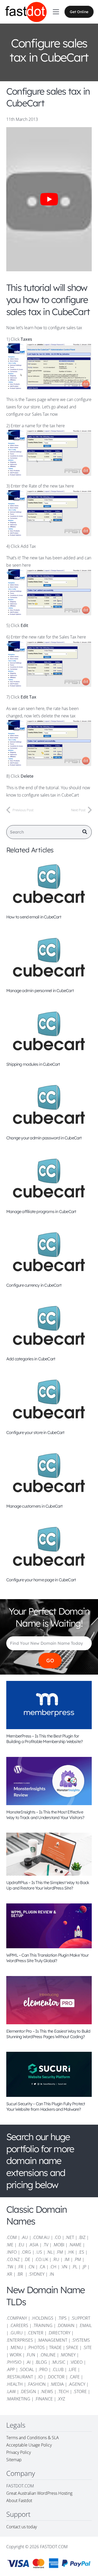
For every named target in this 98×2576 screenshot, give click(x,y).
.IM (67, 2259)
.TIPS (62, 2318)
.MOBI (59, 2245)
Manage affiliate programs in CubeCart (41, 1211)
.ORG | (28, 2252)
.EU (21, 2245)
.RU (56, 2259)
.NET (70, 2237)
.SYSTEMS (81, 2340)
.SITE (87, 2347)
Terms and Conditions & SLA (33, 2438)
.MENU (16, 2347)
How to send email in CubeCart (34, 917)
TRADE (55, 2347)
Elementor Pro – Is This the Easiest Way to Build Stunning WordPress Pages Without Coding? (48, 2034)
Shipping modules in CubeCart (33, 1064)
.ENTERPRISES (20, 2340)
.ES (81, 2252)
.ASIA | (35, 2245)
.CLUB (58, 2369)
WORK (16, 2355)
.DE (27, 2259)
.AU (25, 2237)
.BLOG (41, 2362)
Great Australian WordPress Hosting (39, 2493)
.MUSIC (58, 2362)
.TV (46, 2245)
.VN (64, 2267)
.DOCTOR (56, 2377)
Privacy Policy (19, 2452)
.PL (75, 2267)
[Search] (85, 832)
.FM (60, 2252)
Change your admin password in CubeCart (44, 1138)
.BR (20, 2274)
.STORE (80, 2391)
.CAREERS (19, 2325)
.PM (77, 2259)
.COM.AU (41, 2237)
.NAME (75, 2245)
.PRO (43, 2369)
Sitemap (14, 2460)
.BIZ (82, 2237)
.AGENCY (77, 2384)
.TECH (63, 2391)
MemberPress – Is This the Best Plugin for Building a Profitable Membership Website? (44, 1739)
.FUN (31, 2355)
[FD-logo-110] (26, 12)
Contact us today (22, 2527)
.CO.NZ (13, 2259)
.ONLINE (48, 2355)
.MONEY (68, 2355)
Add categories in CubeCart (31, 1359)
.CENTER (35, 2333)
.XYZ (61, 2399)
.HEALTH (15, 2384)
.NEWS (47, 2391)
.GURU (16, 2333)
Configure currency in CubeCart (34, 1285)
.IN (51, 2274)
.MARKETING (18, 2399)
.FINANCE (44, 2399)
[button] (56, 12)
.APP (10, 2369)
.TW (10, 2267)
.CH (53, 2267)
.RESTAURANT (20, 2377)
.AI (28, 2362)
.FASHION (36, 2384)
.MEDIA (57, 2384)
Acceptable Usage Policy (29, 2445)
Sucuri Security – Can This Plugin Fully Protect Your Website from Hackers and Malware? (46, 2106)
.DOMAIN (66, 2325)
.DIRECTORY (59, 2333)
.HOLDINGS (42, 2318)
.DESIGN (28, 2391)
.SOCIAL (27, 2369)
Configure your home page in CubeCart (41, 1580)
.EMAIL (85, 2325)
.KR (9, 2274)
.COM (11, 2237)
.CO (57, 2237)
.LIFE (72, 2369)
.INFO (11, 2252)
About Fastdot (19, 2501)
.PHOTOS (37, 2347)
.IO (40, 2377)
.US (39, 2252)
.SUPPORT (81, 2318)
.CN (31, 2267)
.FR (20, 2267)
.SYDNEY (36, 2274)
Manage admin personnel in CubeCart (40, 991)
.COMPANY (17, 2318)
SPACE (72, 2347)
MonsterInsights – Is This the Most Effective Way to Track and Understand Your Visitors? (45, 1815)
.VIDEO (76, 2362)
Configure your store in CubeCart (35, 1432)
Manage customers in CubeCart (34, 1506)
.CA (42, 2267)
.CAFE (74, 2377)
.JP (84, 2267)
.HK (71, 2252)
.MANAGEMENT (52, 2340)
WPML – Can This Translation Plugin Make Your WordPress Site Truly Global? (47, 1958)
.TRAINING (43, 2325)
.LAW (11, 2391)
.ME (10, 2245)
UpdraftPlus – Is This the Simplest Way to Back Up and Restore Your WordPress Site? (48, 1885)
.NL (50, 2252)
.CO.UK (41, 2259)
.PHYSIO (14, 2362)
